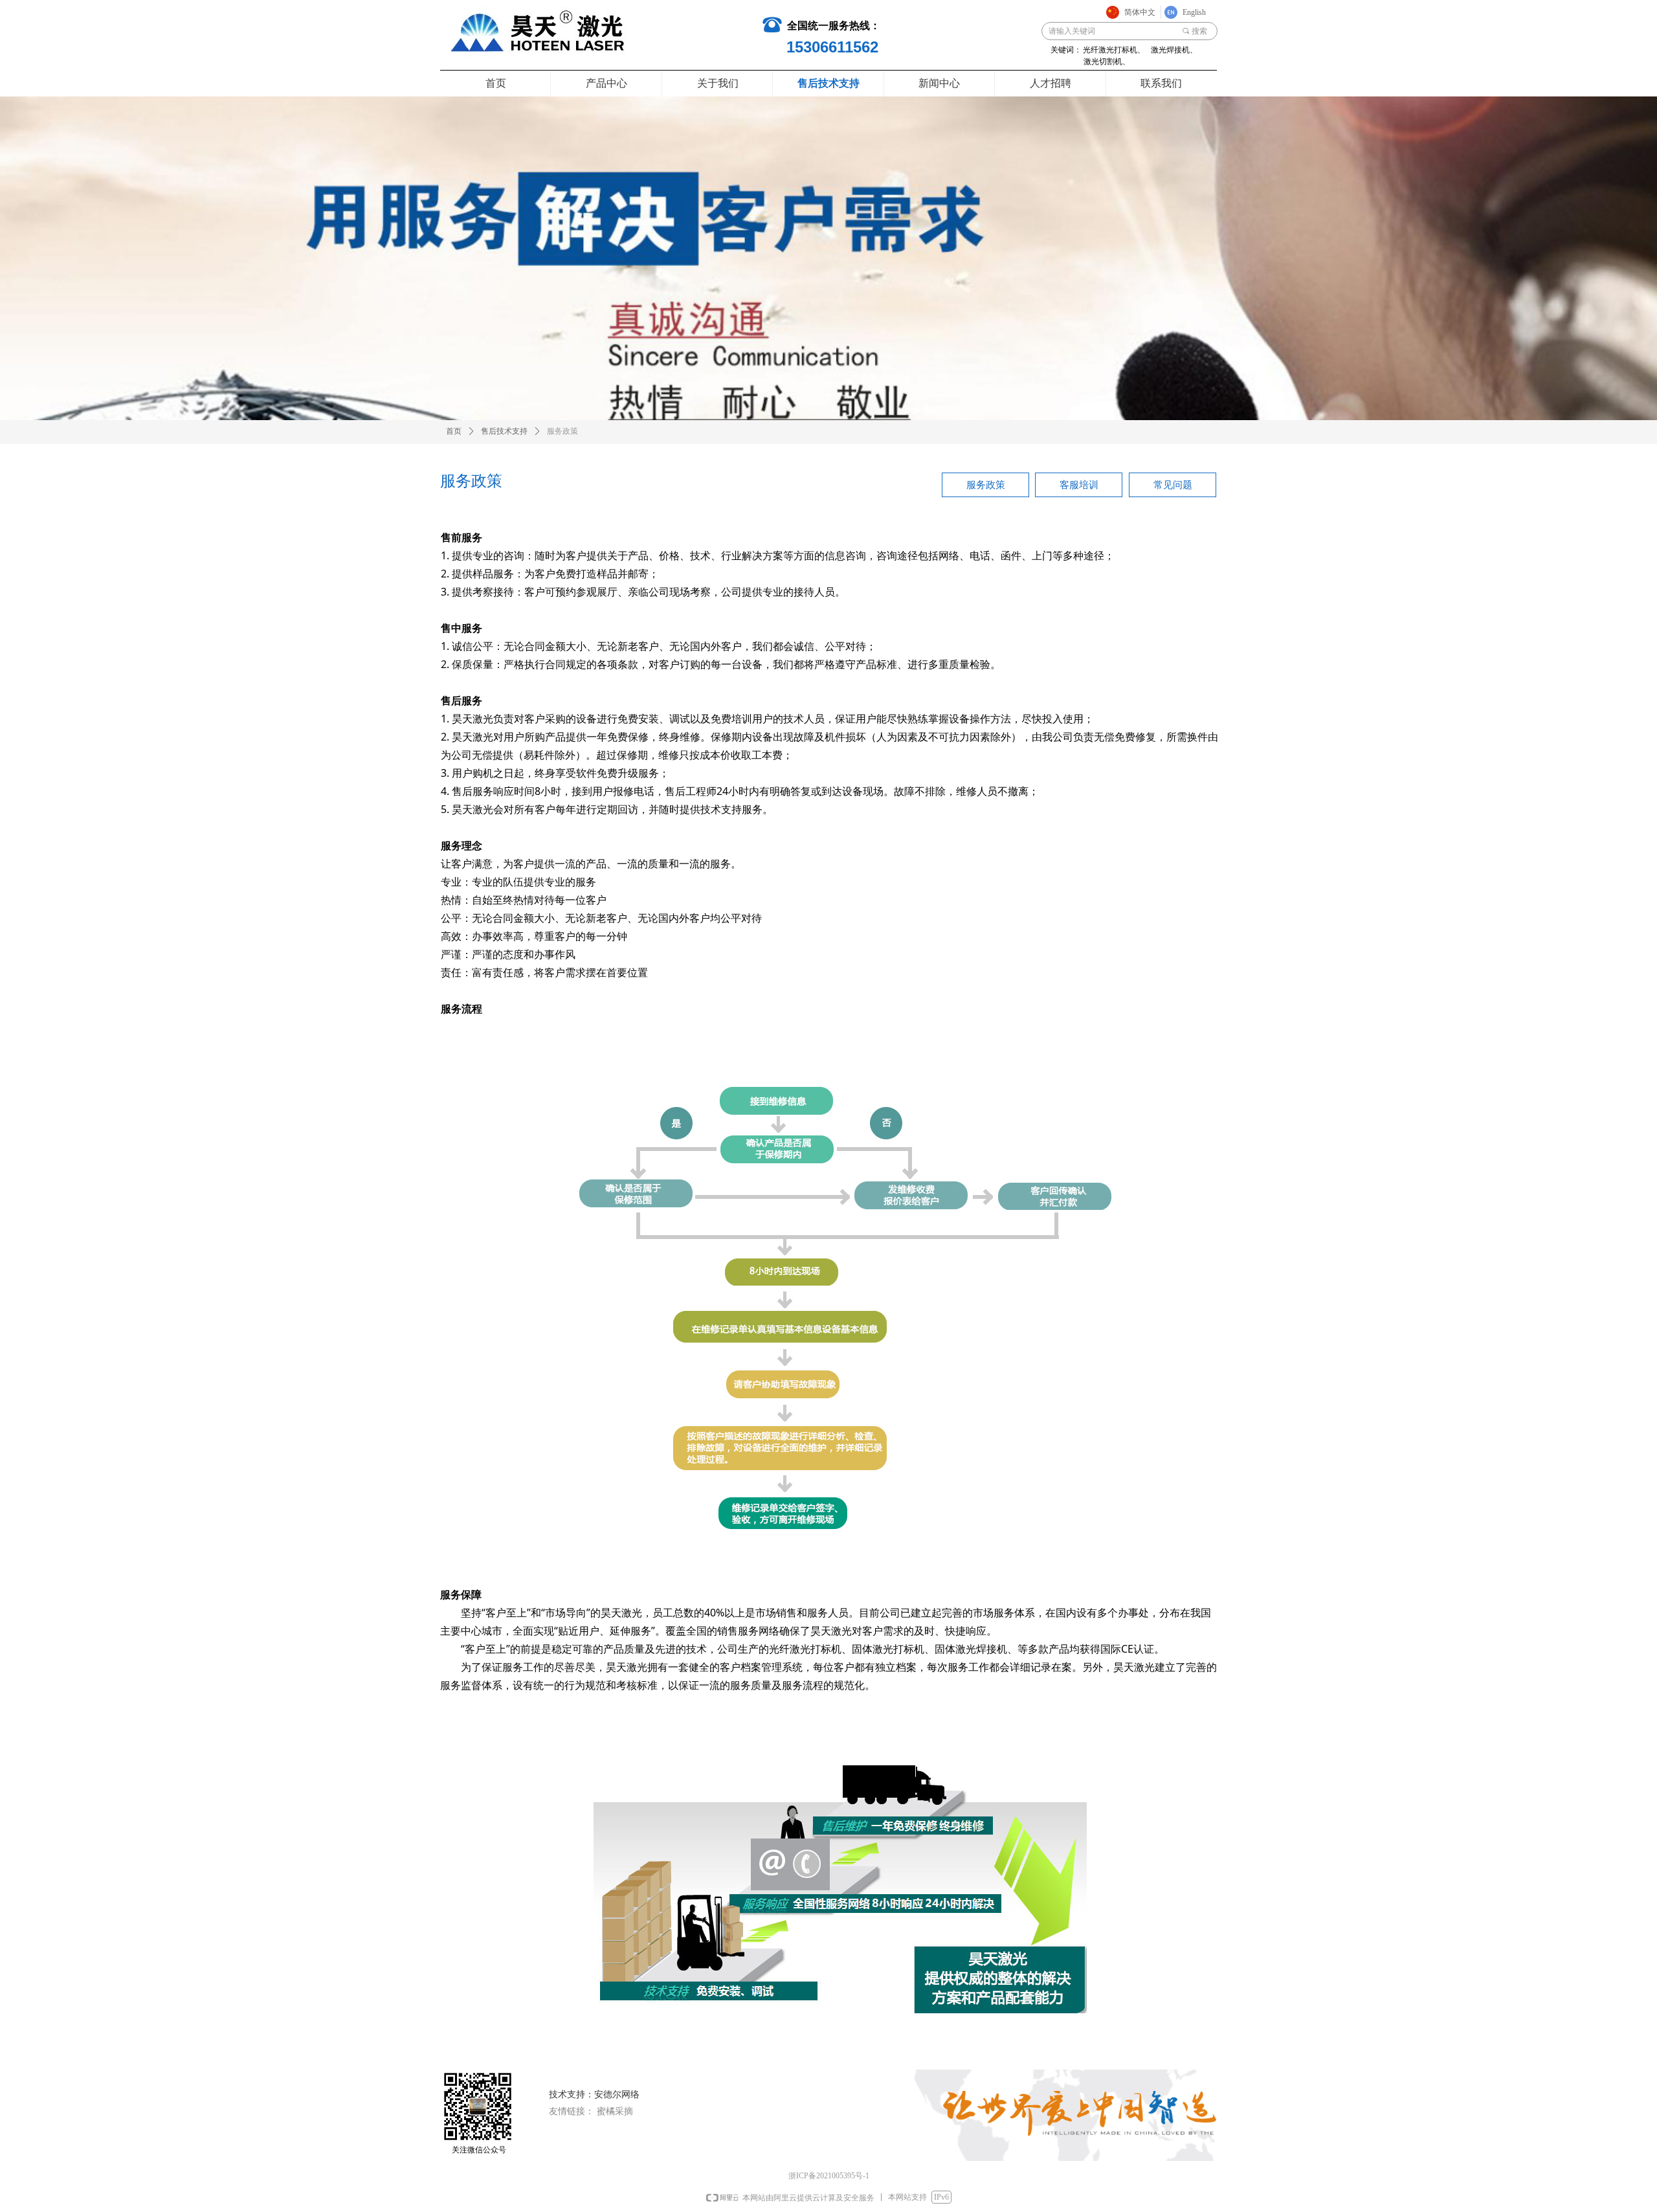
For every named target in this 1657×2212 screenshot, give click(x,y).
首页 (454, 431)
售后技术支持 (504, 431)
